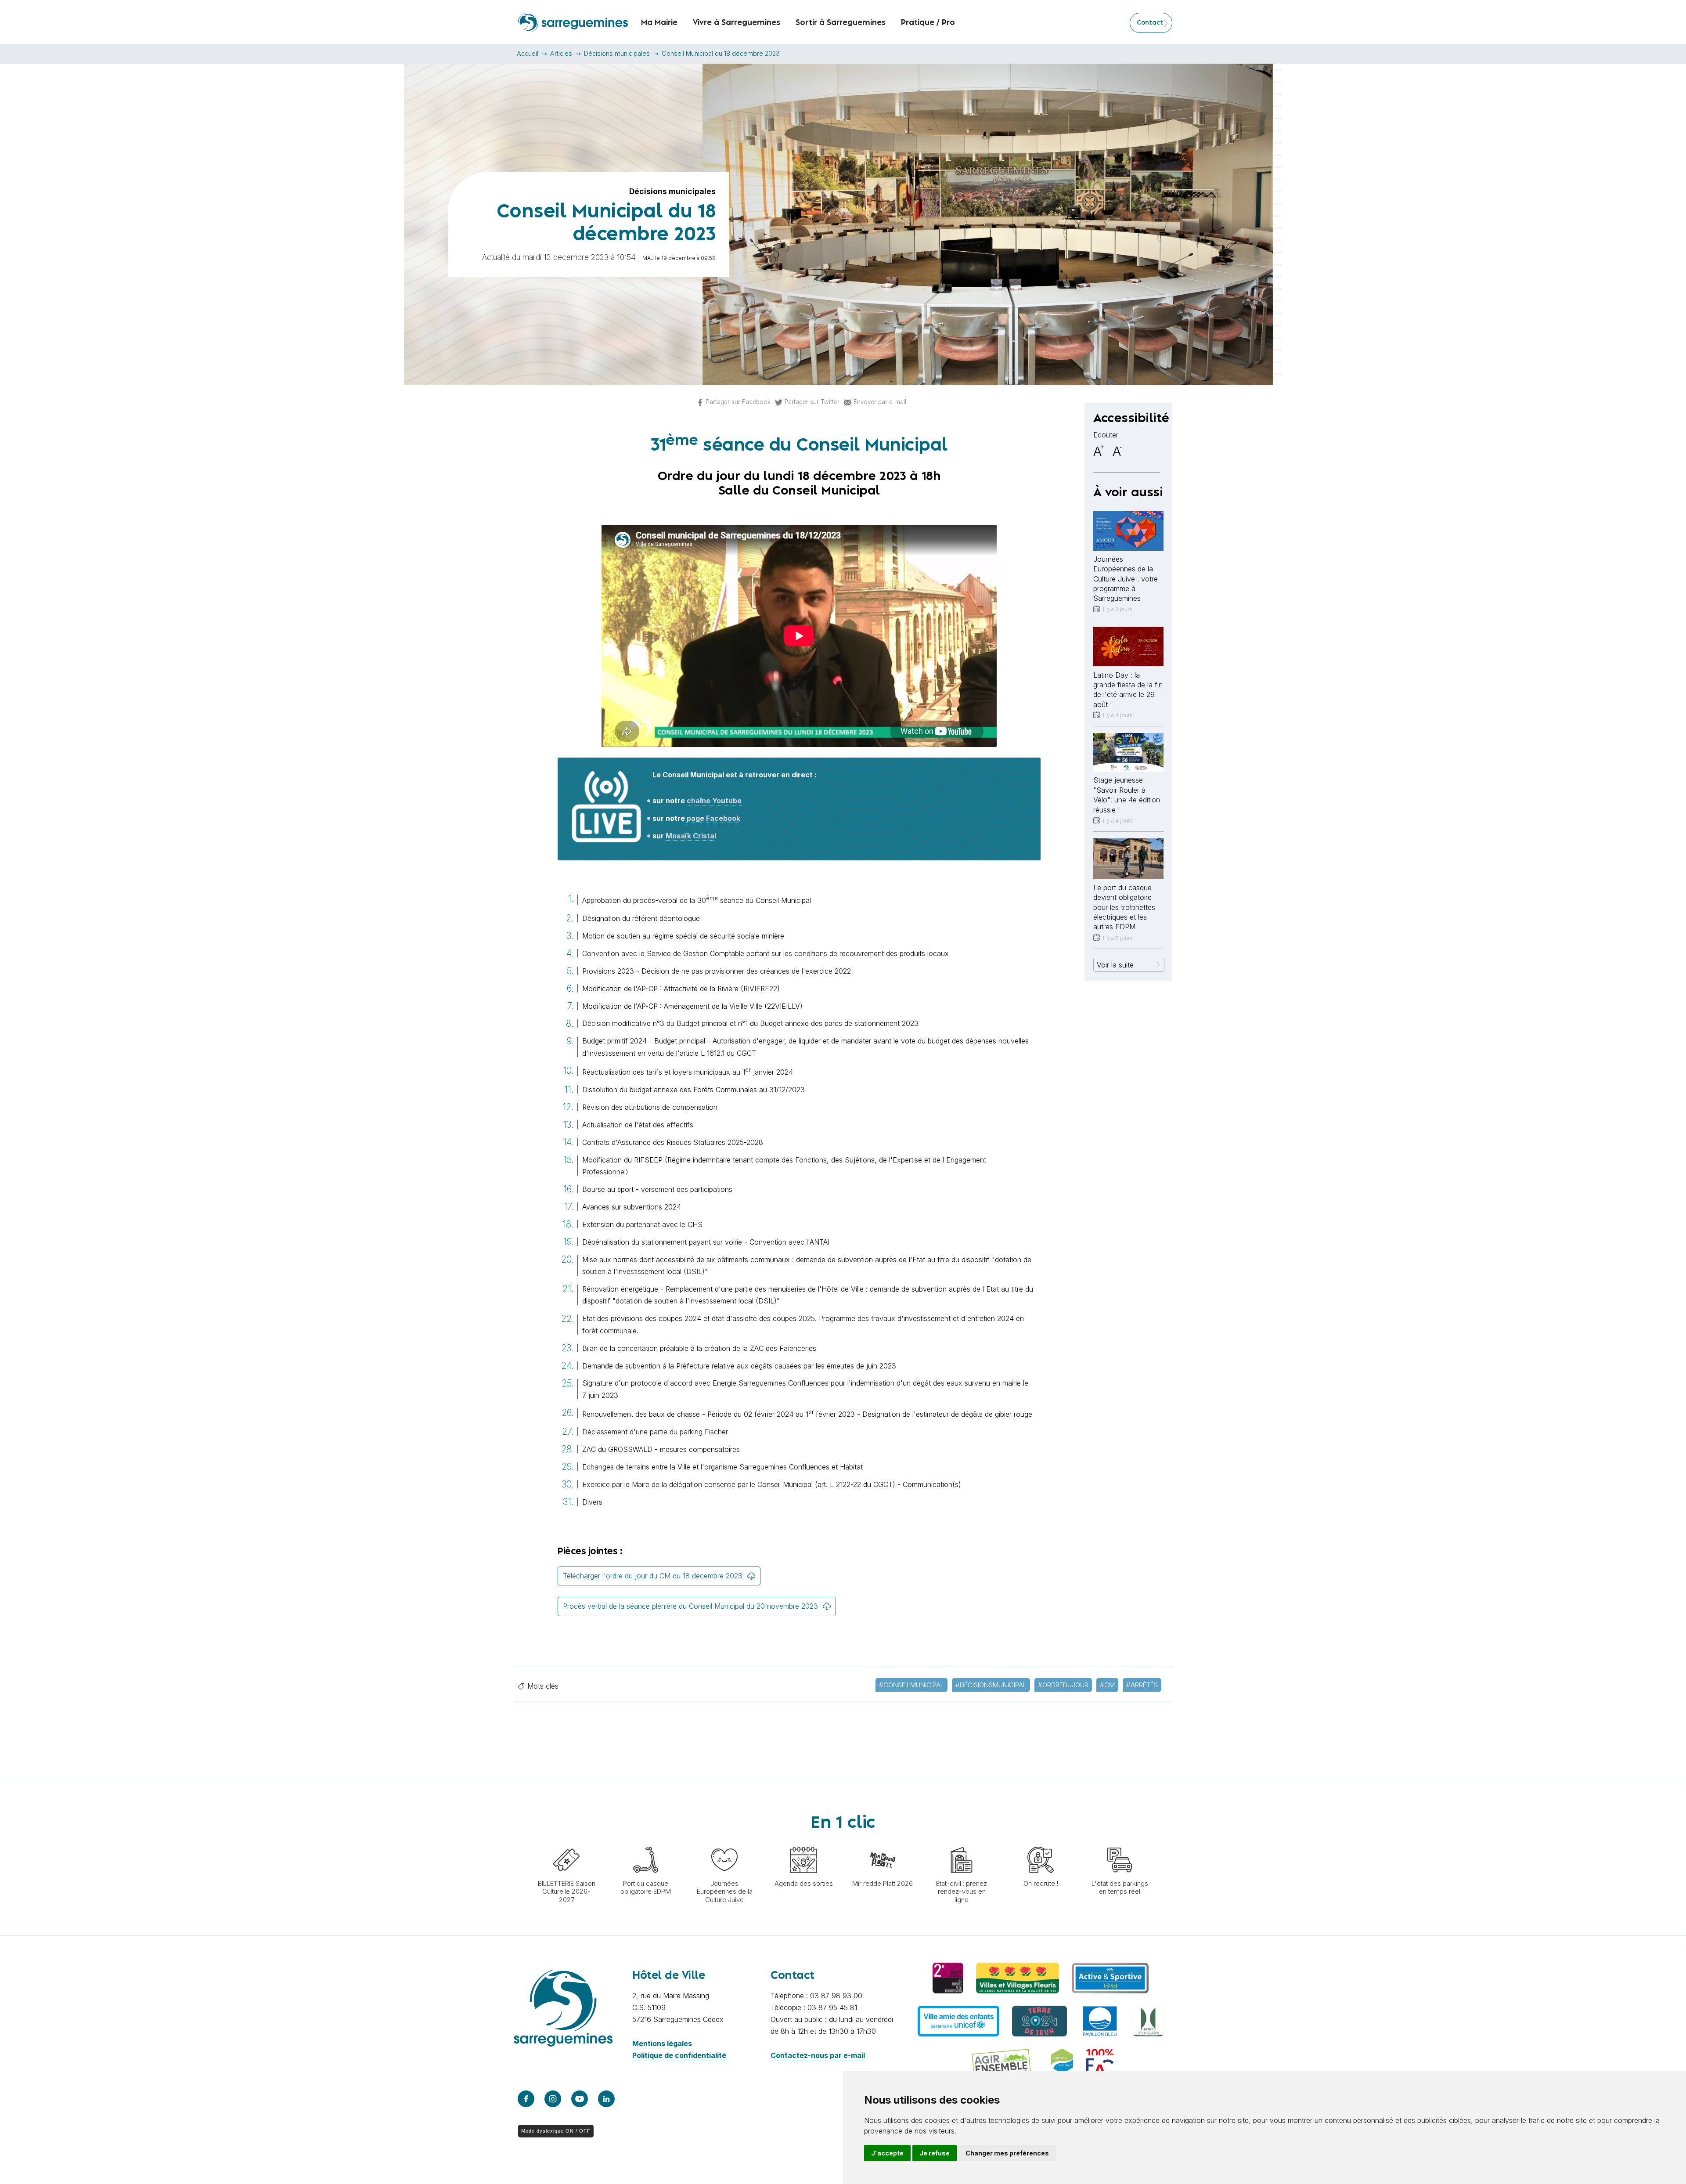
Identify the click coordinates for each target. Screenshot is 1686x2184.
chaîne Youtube (714, 801)
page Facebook (713, 818)
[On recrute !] (1041, 1842)
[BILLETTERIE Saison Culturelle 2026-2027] (566, 1842)
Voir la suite (1115, 965)
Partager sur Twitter (812, 402)
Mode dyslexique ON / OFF (556, 2131)
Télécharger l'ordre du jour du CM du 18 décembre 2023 (653, 1576)
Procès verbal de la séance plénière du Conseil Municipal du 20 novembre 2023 (690, 1606)
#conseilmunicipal (911, 1685)
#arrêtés (1142, 1685)
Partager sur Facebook (738, 402)
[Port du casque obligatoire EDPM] (645, 1842)
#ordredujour (1063, 1685)
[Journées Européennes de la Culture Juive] (724, 1842)
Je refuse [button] (935, 2153)
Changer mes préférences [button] (1007, 2153)
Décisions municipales (617, 53)
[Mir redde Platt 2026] (883, 1842)
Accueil (528, 53)
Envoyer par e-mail (880, 402)
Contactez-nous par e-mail (818, 2055)
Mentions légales (662, 2043)
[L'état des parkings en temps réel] (1120, 1842)
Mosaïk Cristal (691, 836)
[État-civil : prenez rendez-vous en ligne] (962, 1842)
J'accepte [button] (887, 2153)
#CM (1107, 1685)
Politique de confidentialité (679, 2055)
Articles (561, 53)
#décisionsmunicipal (991, 1685)
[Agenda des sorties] (803, 1842)
